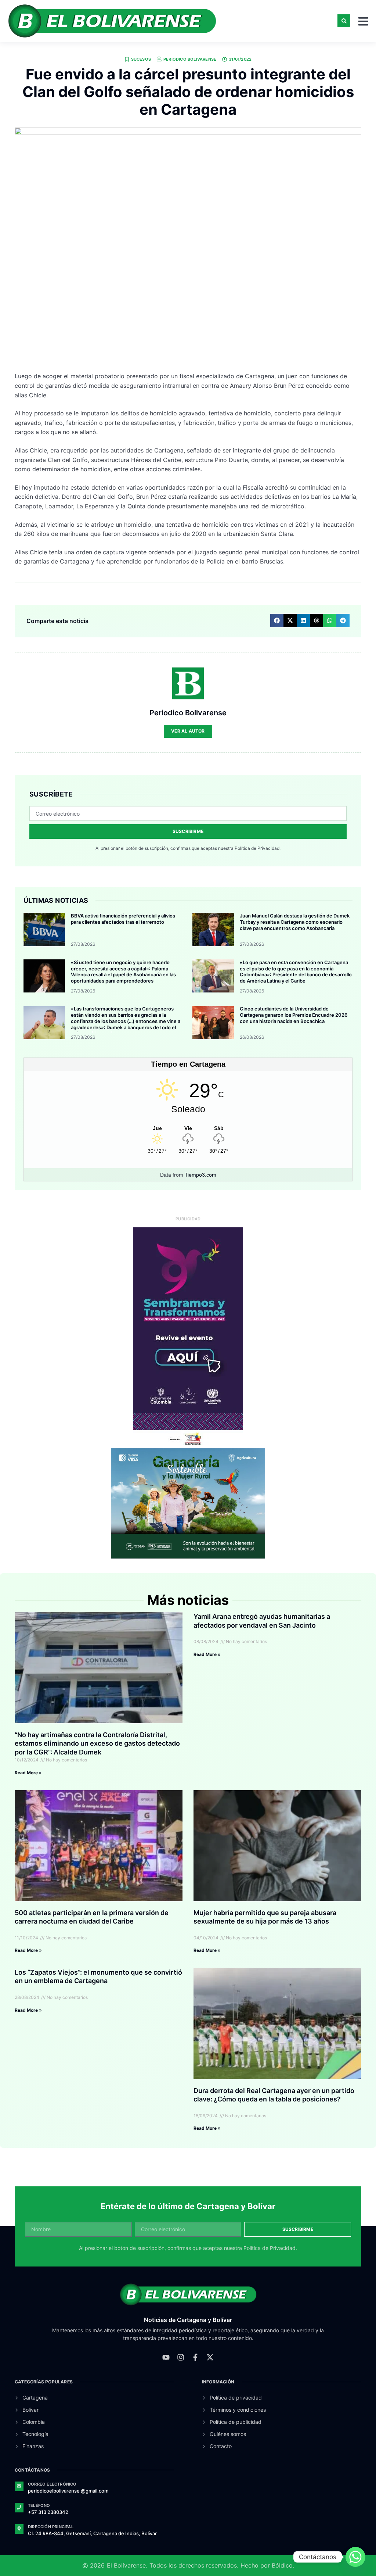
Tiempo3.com (200, 1175)
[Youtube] (166, 2357)
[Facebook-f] (195, 2357)
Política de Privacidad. (258, 848)
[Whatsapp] (355, 2557)
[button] (344, 21)
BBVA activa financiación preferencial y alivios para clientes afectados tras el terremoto (123, 919)
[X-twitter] (210, 2357)
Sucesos (141, 59)
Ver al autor (188, 731)
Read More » (28, 1773)
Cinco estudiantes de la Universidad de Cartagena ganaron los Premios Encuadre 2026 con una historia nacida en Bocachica (294, 1015)
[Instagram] (181, 2357)
